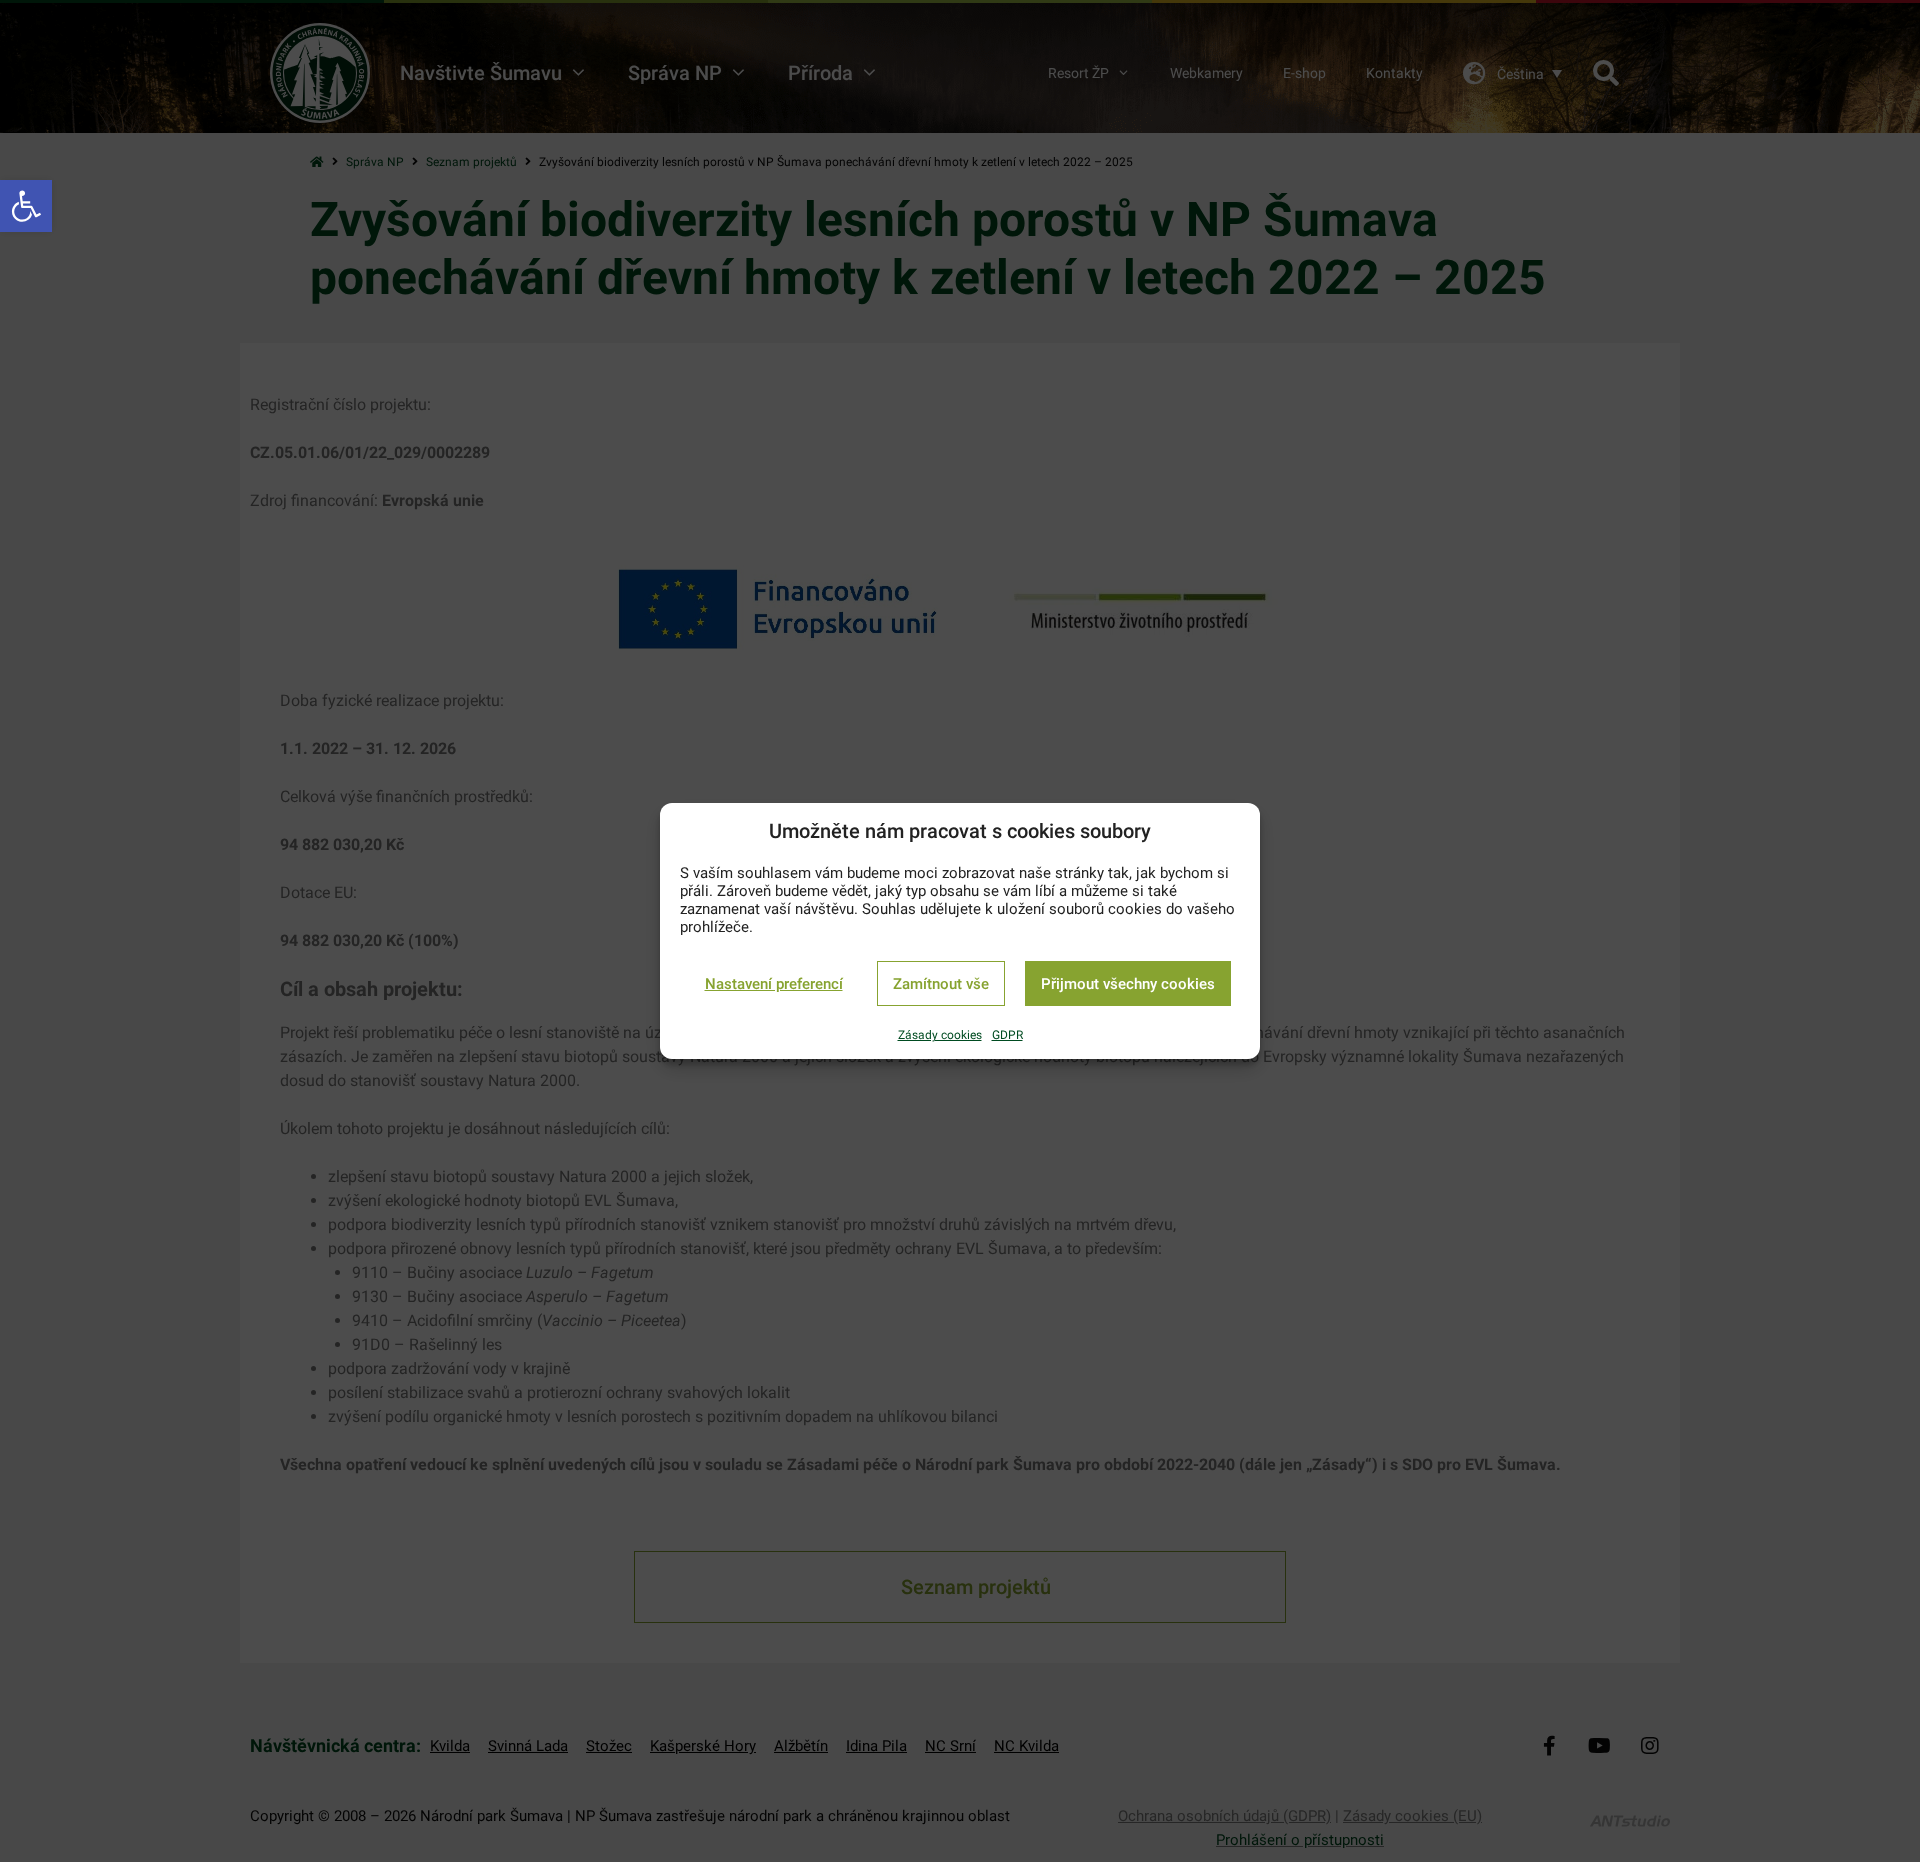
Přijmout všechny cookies (1128, 984)
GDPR (1007, 1035)
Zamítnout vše (941, 984)
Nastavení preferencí (774, 984)
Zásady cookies (940, 1035)
